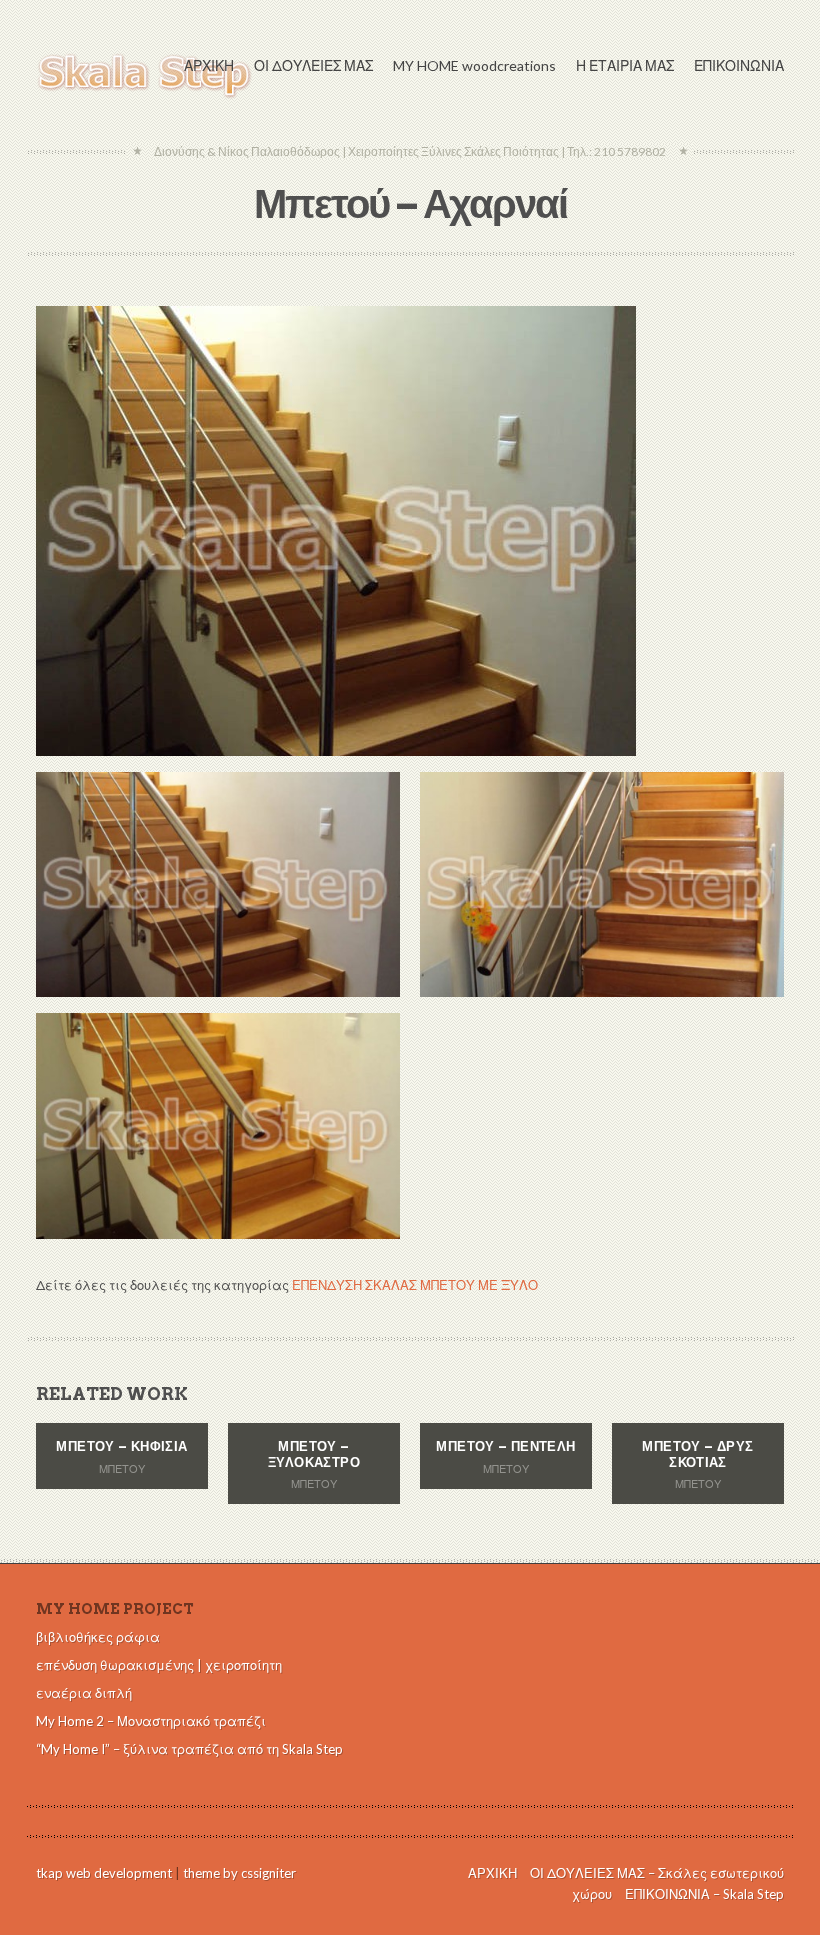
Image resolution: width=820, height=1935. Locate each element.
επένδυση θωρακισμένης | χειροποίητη (159, 1665)
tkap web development (104, 1873)
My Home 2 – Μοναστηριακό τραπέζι (151, 1721)
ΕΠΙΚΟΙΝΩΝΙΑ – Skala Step (704, 1894)
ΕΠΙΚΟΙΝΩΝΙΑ (739, 65)
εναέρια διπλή (84, 1693)
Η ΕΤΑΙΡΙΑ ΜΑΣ (625, 65)
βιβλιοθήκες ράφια (98, 1637)
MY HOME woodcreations (474, 65)
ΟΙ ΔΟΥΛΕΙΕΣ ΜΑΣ (313, 65)
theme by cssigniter (239, 1873)
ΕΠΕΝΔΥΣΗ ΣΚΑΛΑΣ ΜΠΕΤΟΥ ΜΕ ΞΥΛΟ (415, 1285)
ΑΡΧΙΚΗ (209, 65)
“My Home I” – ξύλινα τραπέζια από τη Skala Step (189, 1749)
